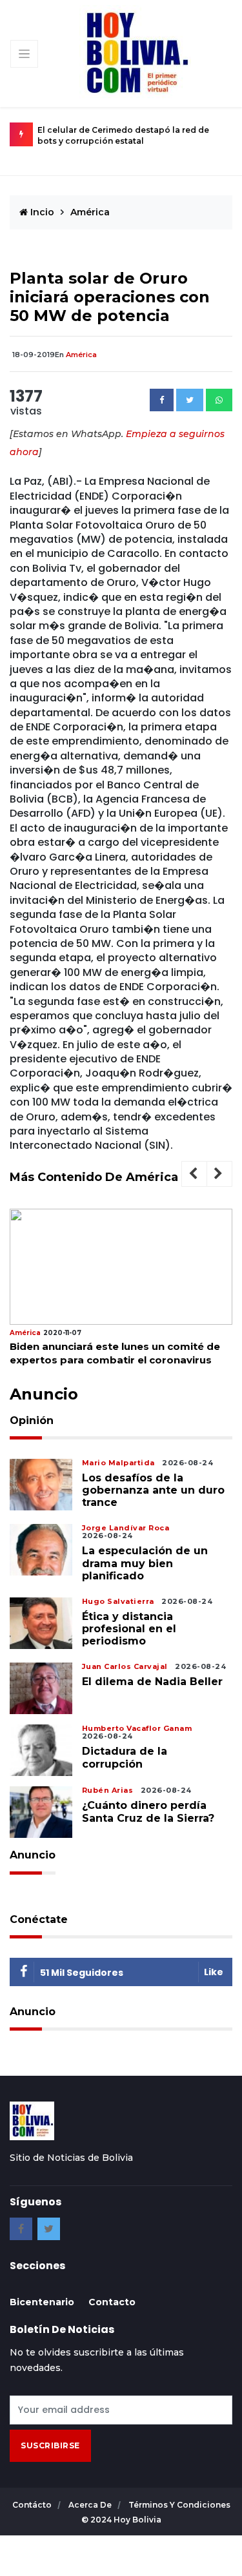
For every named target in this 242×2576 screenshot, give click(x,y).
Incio (41, 212)
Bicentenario (42, 2302)
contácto (33, 2505)
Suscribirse (50, 2445)
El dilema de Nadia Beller (152, 1682)
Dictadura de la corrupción (125, 1757)
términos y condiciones (179, 2505)
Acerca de (91, 2505)
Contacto (112, 2302)
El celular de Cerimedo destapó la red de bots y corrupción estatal (123, 135)
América (90, 212)
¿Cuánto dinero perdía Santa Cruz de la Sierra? (148, 1811)
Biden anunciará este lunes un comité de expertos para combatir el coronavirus (115, 1353)
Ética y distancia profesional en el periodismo (129, 1629)
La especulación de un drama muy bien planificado (145, 1563)
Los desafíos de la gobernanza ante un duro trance (153, 1490)
